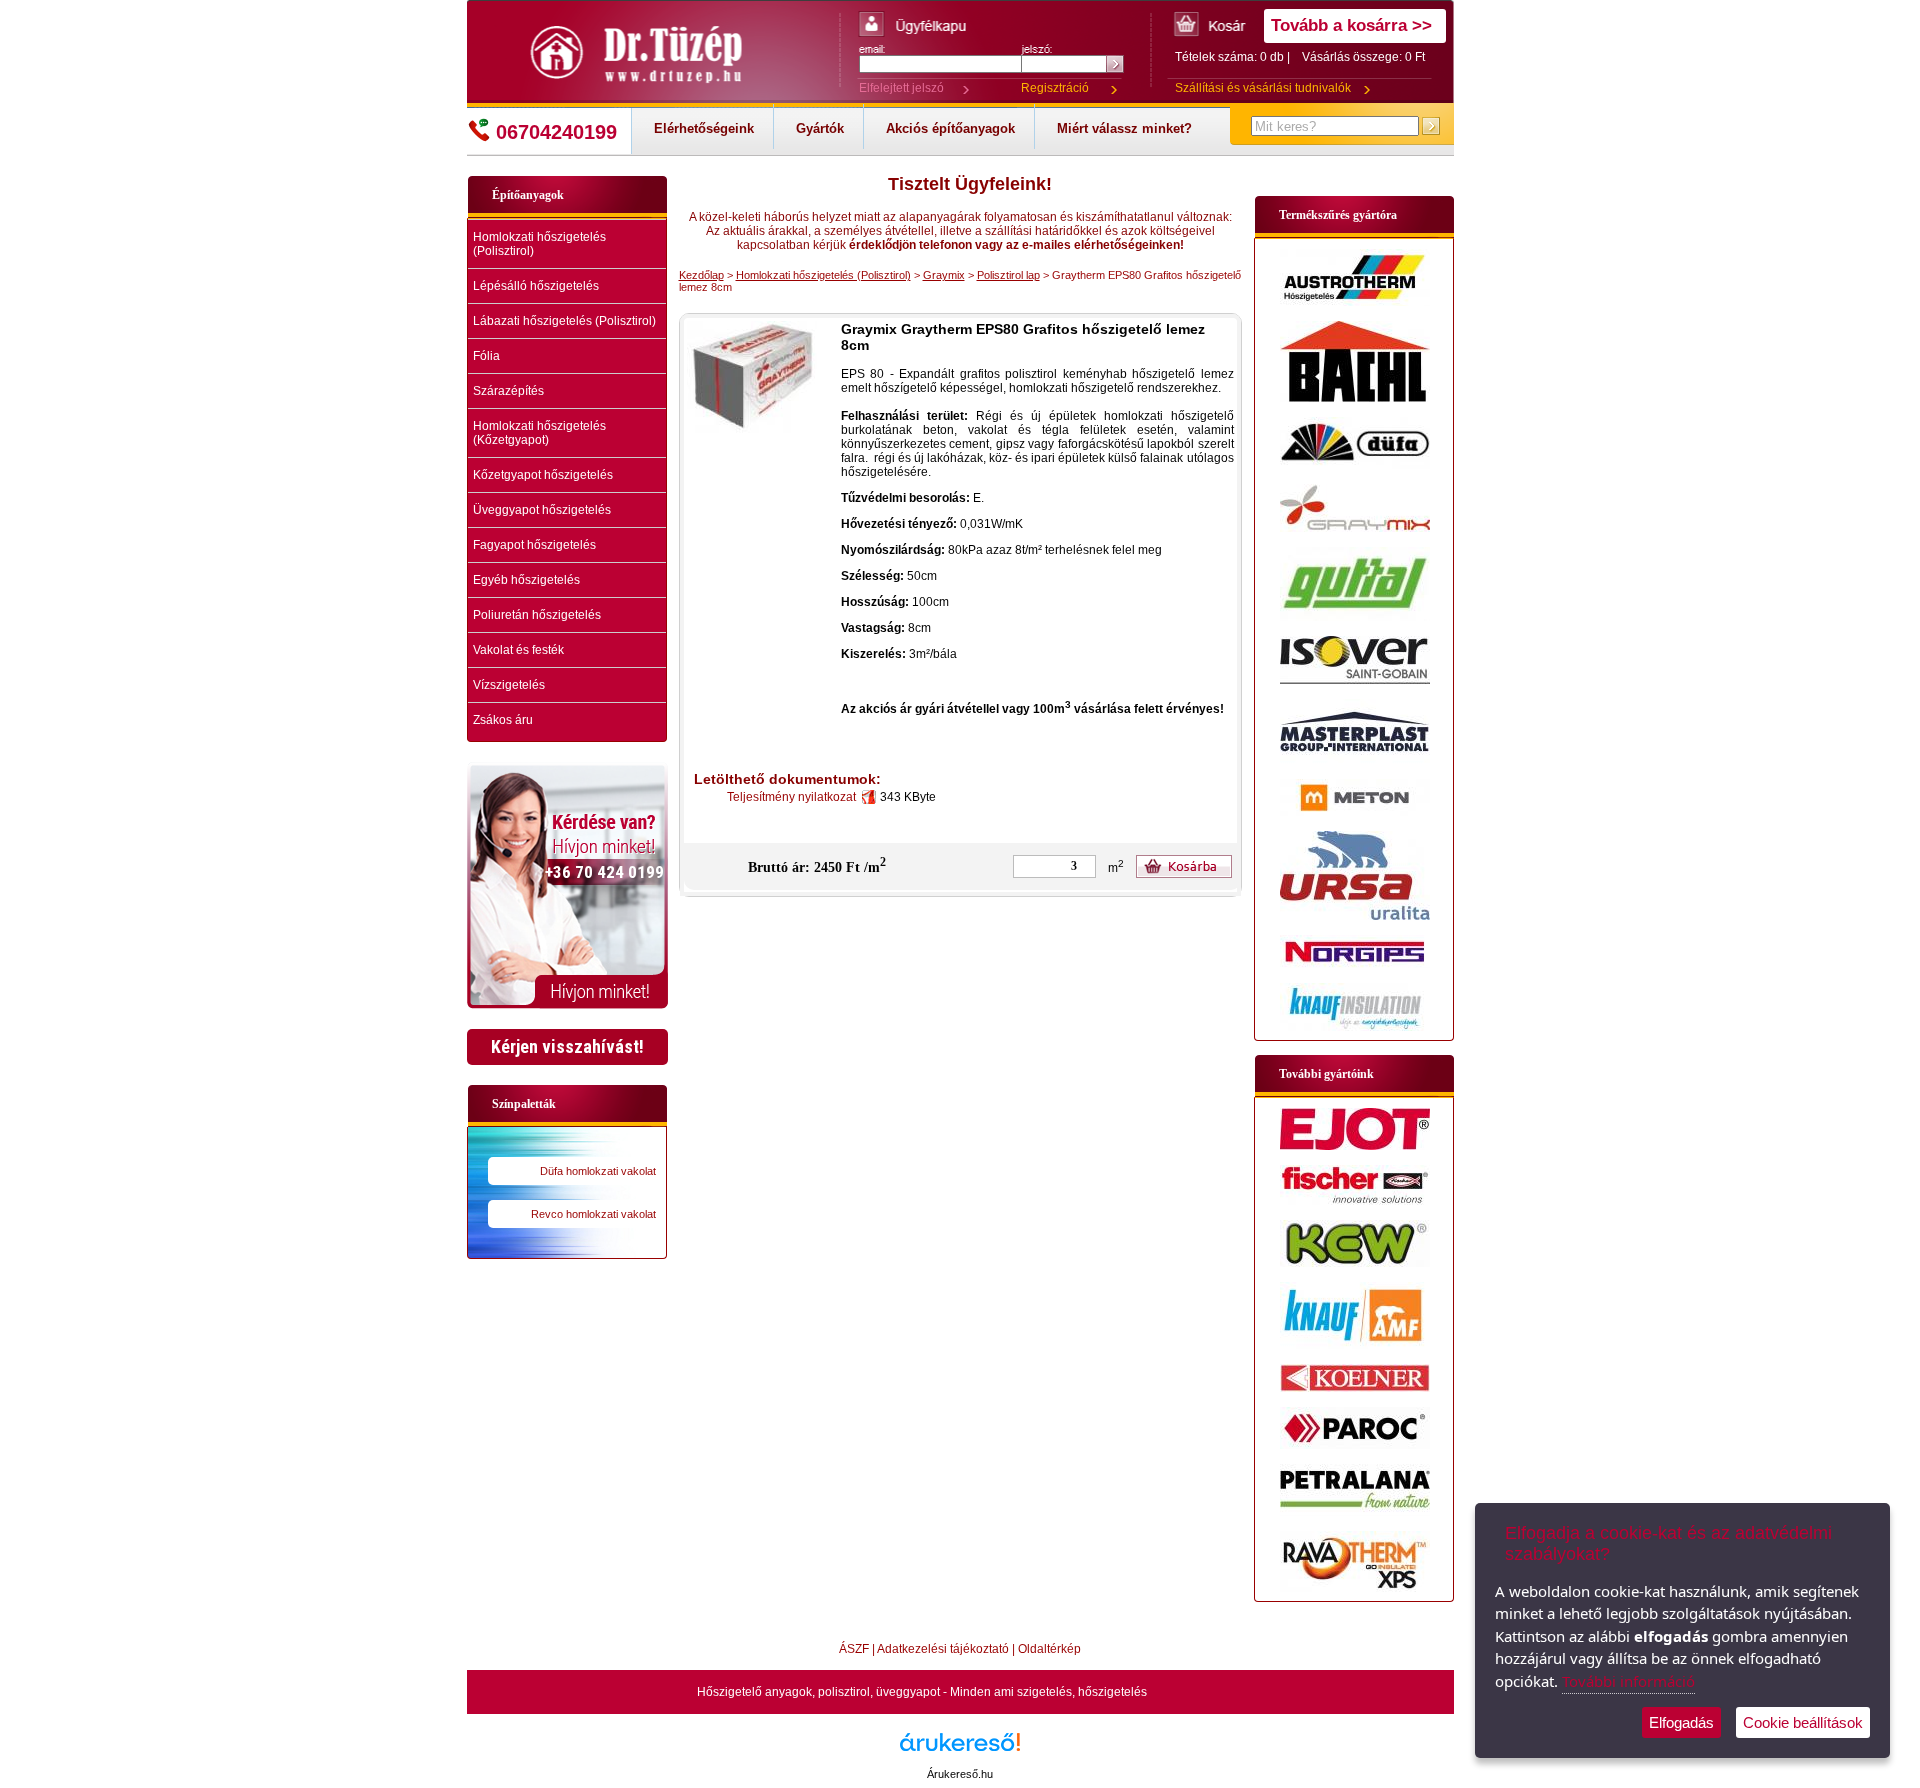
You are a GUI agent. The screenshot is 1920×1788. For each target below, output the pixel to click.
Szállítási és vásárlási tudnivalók (1263, 88)
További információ (1628, 1681)
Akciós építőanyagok (950, 128)
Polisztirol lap (1008, 275)
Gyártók (820, 128)
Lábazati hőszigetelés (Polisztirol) (564, 321)
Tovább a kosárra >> (1351, 25)
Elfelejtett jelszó (901, 88)
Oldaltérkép (1049, 1649)
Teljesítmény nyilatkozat (794, 797)
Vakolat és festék (518, 650)
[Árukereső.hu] (960, 1749)
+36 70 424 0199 (604, 872)
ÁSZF (854, 1649)
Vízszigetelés (509, 685)
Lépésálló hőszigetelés (536, 286)
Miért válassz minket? (1124, 128)
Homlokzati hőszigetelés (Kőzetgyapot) (539, 433)
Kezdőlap (701, 275)
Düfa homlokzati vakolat (598, 1171)
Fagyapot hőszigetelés (534, 545)
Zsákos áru (503, 720)
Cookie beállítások (1803, 1722)
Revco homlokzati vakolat (593, 1214)
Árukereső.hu (960, 1774)
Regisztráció (1055, 88)
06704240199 (556, 132)
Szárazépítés (508, 391)
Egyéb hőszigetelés (526, 580)
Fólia (486, 356)
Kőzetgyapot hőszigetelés (543, 475)
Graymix (944, 275)
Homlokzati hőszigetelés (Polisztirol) (539, 244)
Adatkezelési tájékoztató (943, 1649)
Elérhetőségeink (704, 128)
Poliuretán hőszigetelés (537, 615)
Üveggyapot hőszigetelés (542, 510)
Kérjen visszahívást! (567, 1046)
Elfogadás (1681, 1722)
